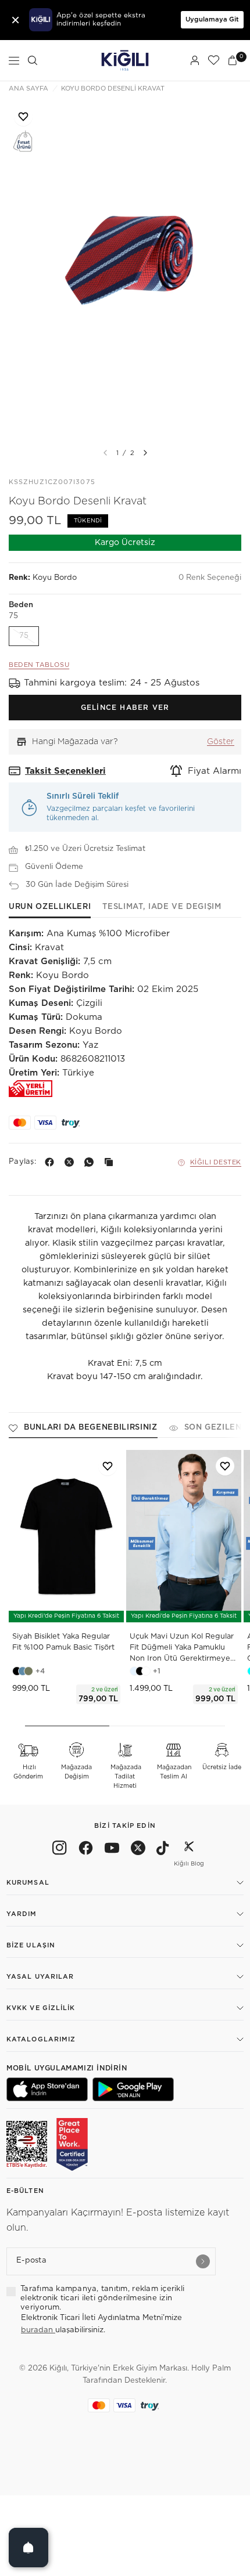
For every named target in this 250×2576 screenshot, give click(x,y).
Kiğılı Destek (216, 1162)
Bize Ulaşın (31, 1945)
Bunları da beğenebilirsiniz (91, 1428)
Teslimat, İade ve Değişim (162, 907)
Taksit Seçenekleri (65, 771)
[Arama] (33, 60)
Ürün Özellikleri (50, 907)
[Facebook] (52, 1162)
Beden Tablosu (39, 665)
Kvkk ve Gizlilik (41, 2008)
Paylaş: (22, 1162)
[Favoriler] (213, 60)
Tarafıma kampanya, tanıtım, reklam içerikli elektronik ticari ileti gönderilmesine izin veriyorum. (102, 2299)
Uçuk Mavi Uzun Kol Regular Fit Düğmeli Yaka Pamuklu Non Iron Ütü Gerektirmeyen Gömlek (182, 1649)
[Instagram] (60, 1850)
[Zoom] (125, 270)
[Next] (145, 453)
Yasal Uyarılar (40, 1977)
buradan (38, 2330)
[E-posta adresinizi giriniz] (203, 2261)
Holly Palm (211, 2368)
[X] (72, 1162)
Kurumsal (28, 1883)
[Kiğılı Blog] (189, 1850)
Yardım (22, 1914)
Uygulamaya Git (212, 19)
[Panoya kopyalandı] (111, 1162)
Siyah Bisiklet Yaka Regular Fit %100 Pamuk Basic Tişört (63, 1642)
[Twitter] (138, 1850)
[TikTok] (163, 1850)
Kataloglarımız (41, 2039)
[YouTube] (112, 1850)
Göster (221, 742)
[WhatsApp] (91, 1162)
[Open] (28, 2548)
